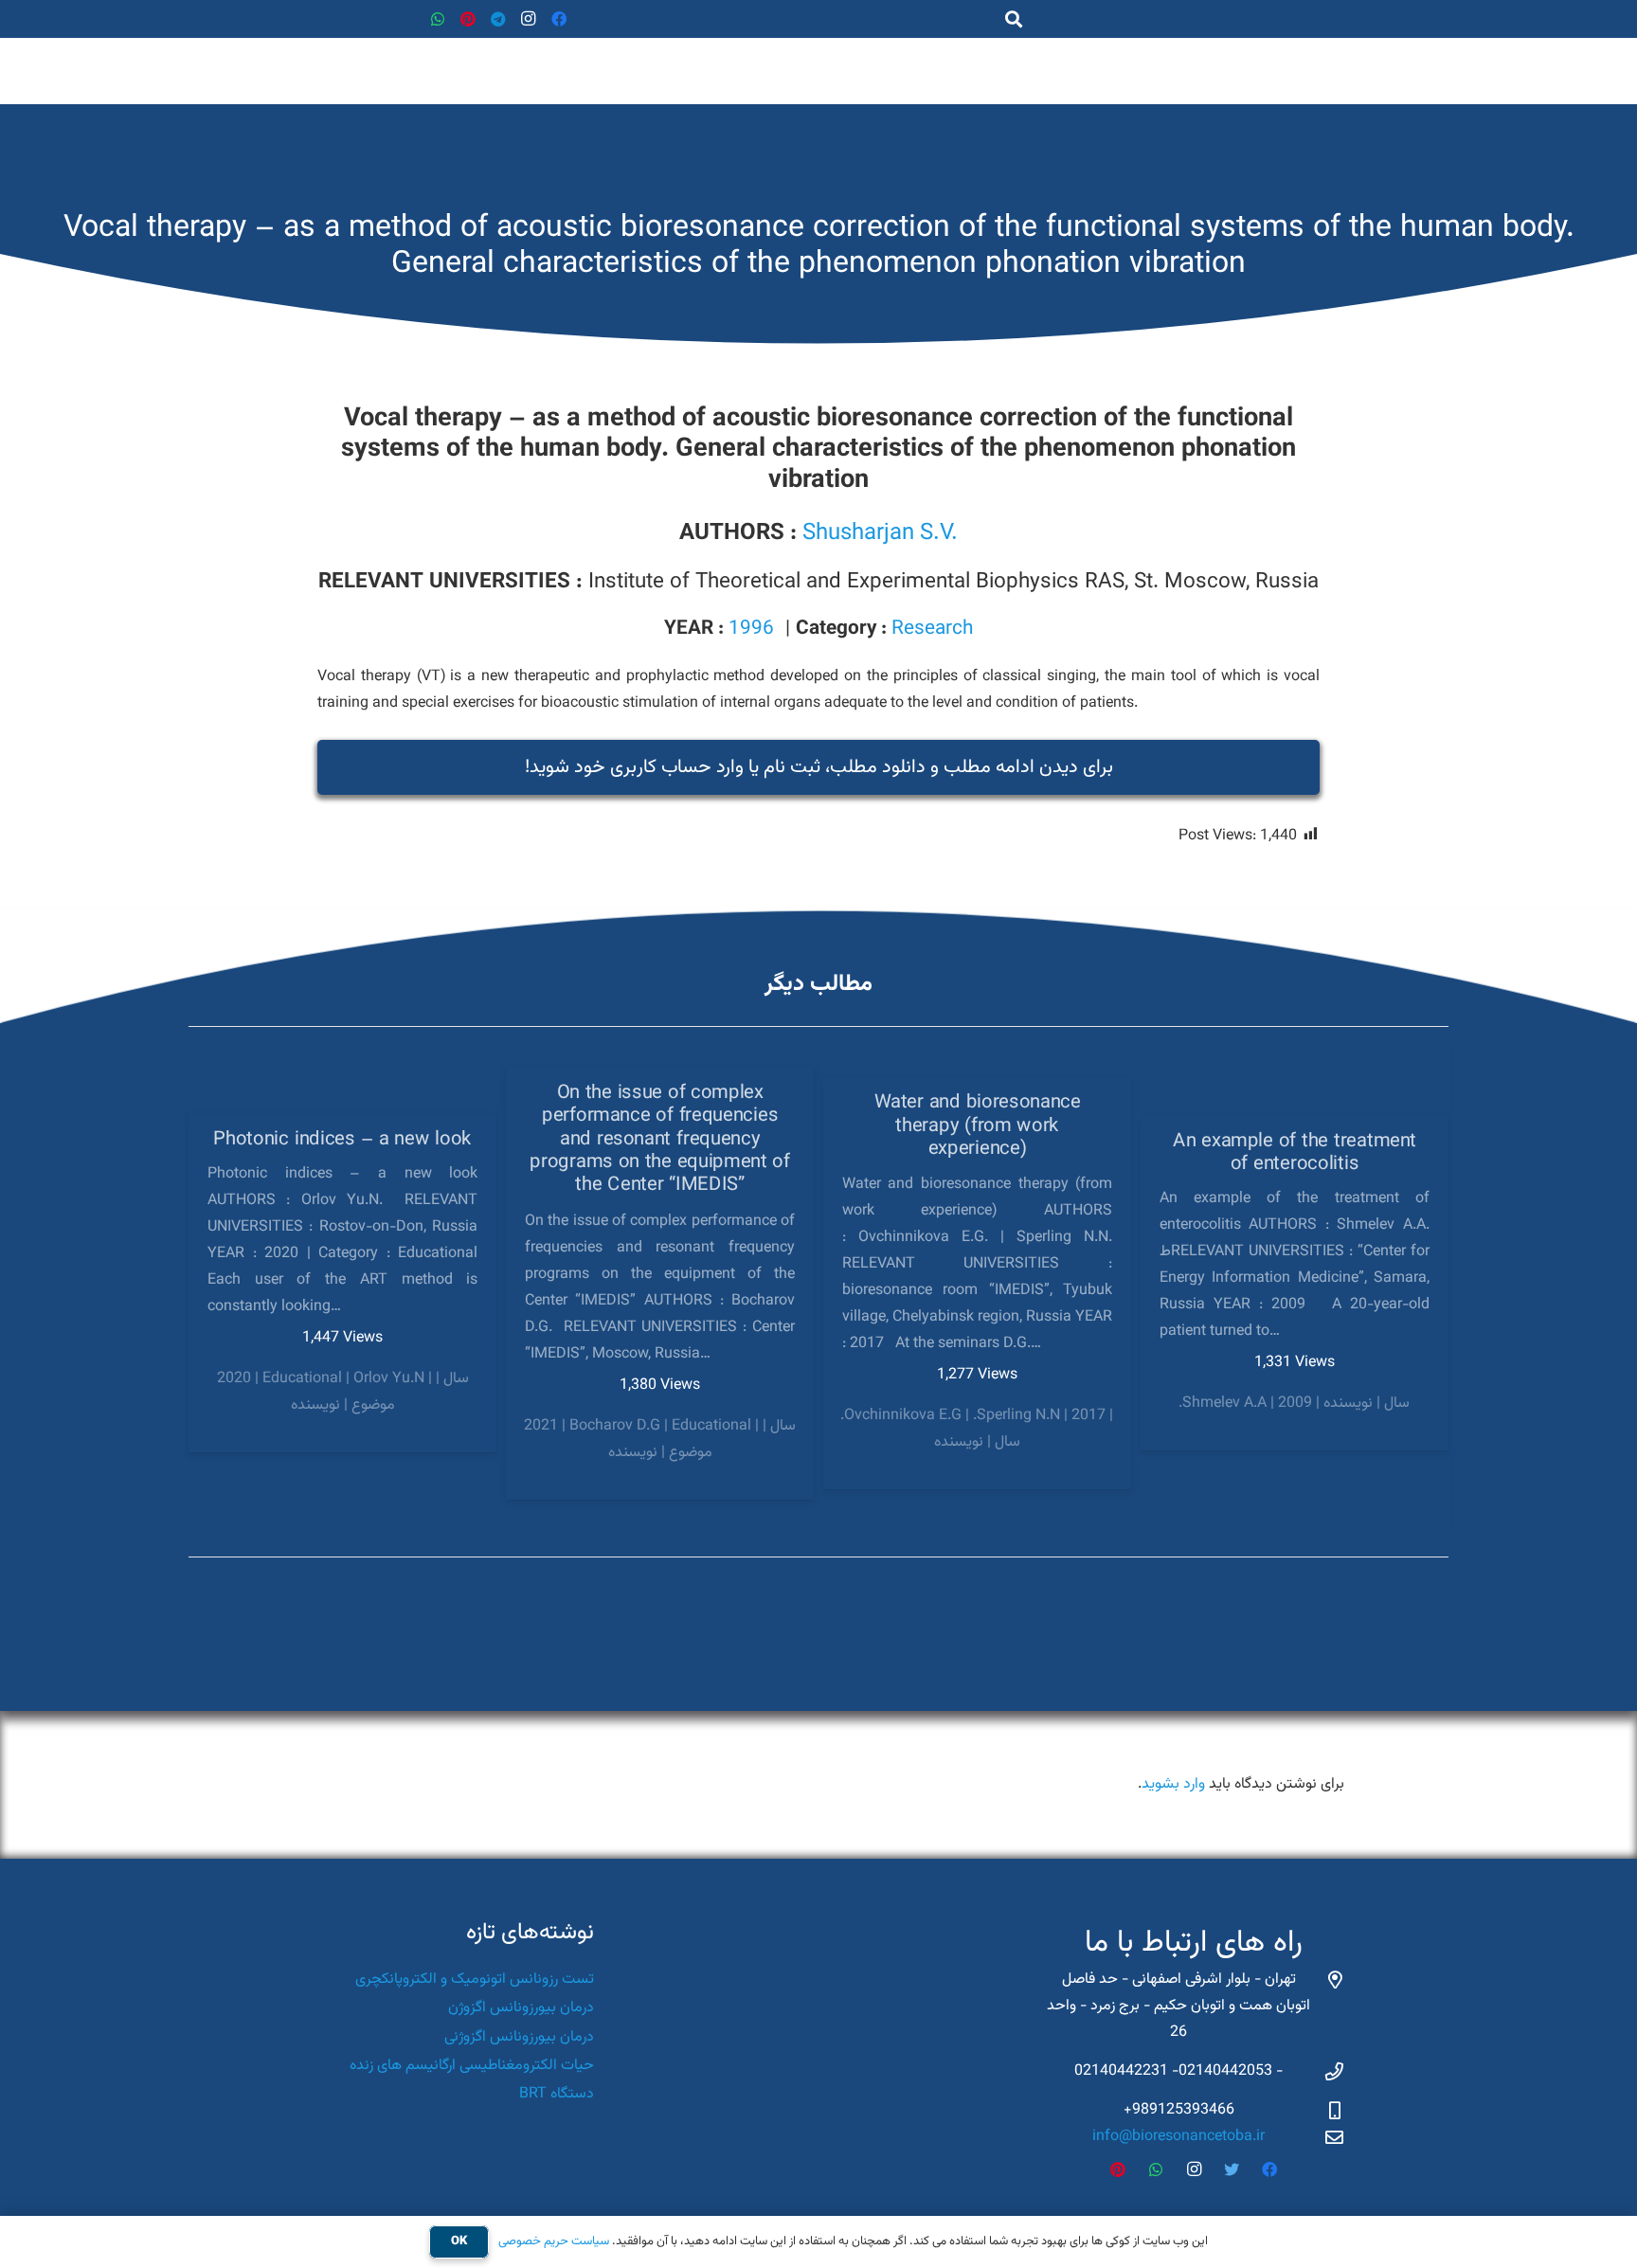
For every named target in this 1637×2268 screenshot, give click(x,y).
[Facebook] (559, 19)
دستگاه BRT (557, 2094)
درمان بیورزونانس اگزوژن (521, 2008)
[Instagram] (529, 19)
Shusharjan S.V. (880, 533)
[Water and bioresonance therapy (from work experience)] (977, 1283)
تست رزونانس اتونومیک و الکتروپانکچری (475, 1980)
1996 (751, 629)
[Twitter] (1232, 2169)
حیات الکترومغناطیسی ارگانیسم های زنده (472, 2066)
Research (932, 629)
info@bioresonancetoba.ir (1178, 2137)
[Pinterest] (468, 19)
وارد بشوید (1173, 1784)
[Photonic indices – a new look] (342, 1283)
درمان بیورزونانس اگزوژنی (519, 2037)
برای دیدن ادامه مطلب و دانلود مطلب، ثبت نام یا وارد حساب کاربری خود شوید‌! (819, 767)
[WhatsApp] (438, 19)
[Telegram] (498, 19)
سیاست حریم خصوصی (554, 2241)
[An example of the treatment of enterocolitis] (1295, 1284)
